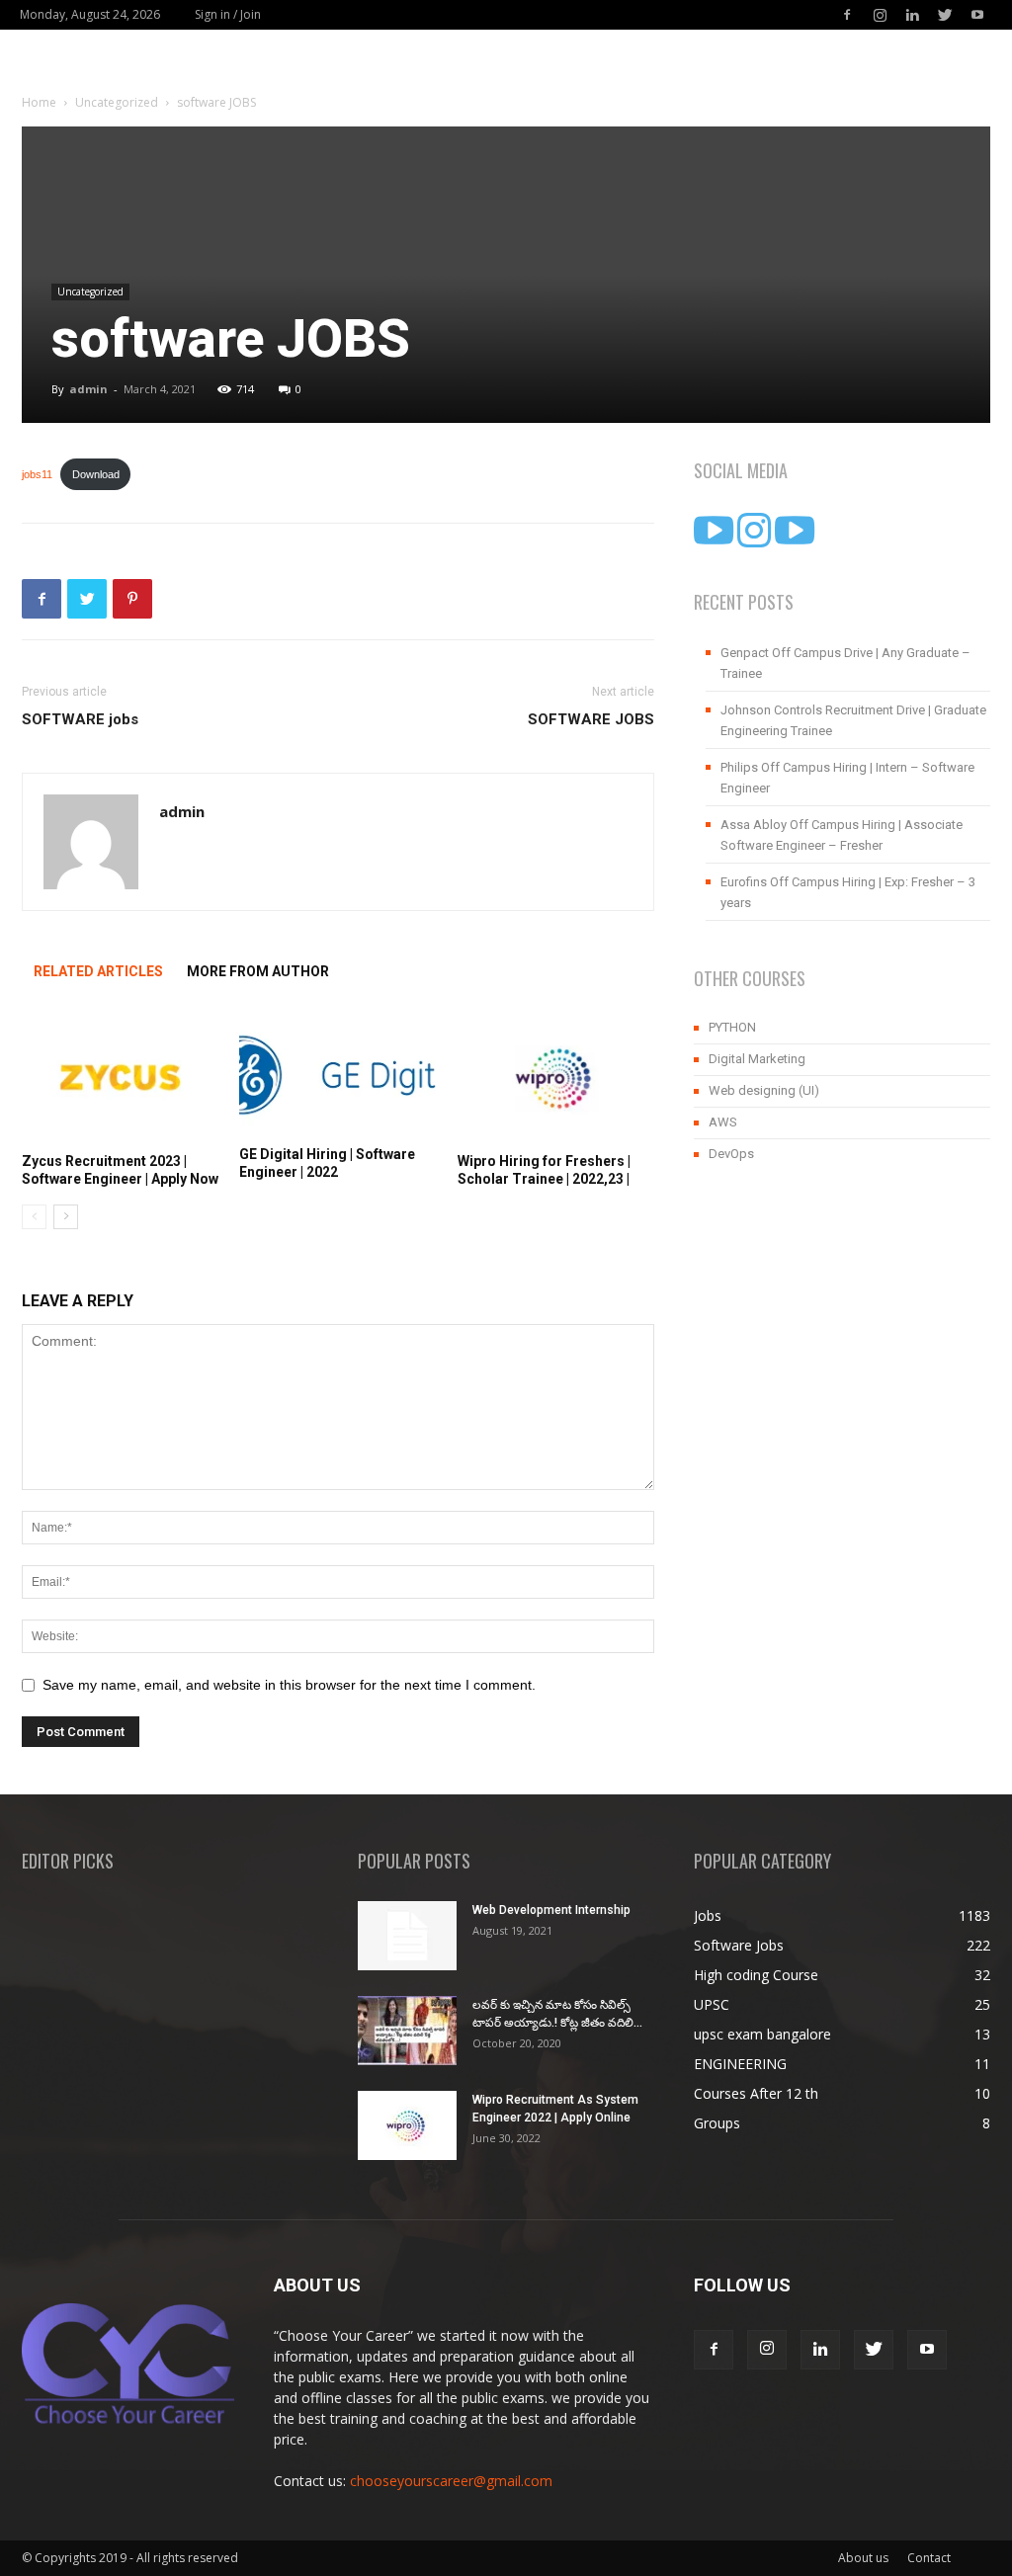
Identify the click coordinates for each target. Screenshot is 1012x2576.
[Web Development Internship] (407, 1936)
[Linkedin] (912, 15)
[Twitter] (945, 15)
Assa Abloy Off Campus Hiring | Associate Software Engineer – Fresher (842, 835)
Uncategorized (117, 102)
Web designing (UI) (764, 1090)
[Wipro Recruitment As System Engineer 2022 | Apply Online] (407, 2125)
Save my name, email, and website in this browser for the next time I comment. (289, 1685)
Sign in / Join (228, 14)
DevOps (731, 1154)
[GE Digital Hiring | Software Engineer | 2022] (337, 1074)
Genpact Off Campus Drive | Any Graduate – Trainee (845, 663)
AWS (723, 1122)
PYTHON (732, 1027)
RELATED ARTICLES (98, 971)
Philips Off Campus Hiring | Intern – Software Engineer (847, 778)
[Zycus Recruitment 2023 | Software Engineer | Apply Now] (120, 1078)
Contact (929, 2558)
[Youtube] (977, 15)
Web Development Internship (551, 1910)
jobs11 (37, 474)
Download (96, 474)
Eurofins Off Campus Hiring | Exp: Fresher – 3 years (848, 892)
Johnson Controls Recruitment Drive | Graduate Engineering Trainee (853, 720)
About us (863, 2558)
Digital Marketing (757, 1059)
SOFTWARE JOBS (591, 719)
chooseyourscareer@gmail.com (451, 2481)
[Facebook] (847, 15)
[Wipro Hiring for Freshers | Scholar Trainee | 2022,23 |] (556, 1078)
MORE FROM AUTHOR (258, 971)
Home (39, 102)
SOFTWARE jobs (80, 719)
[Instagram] (880, 15)
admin (88, 389)
